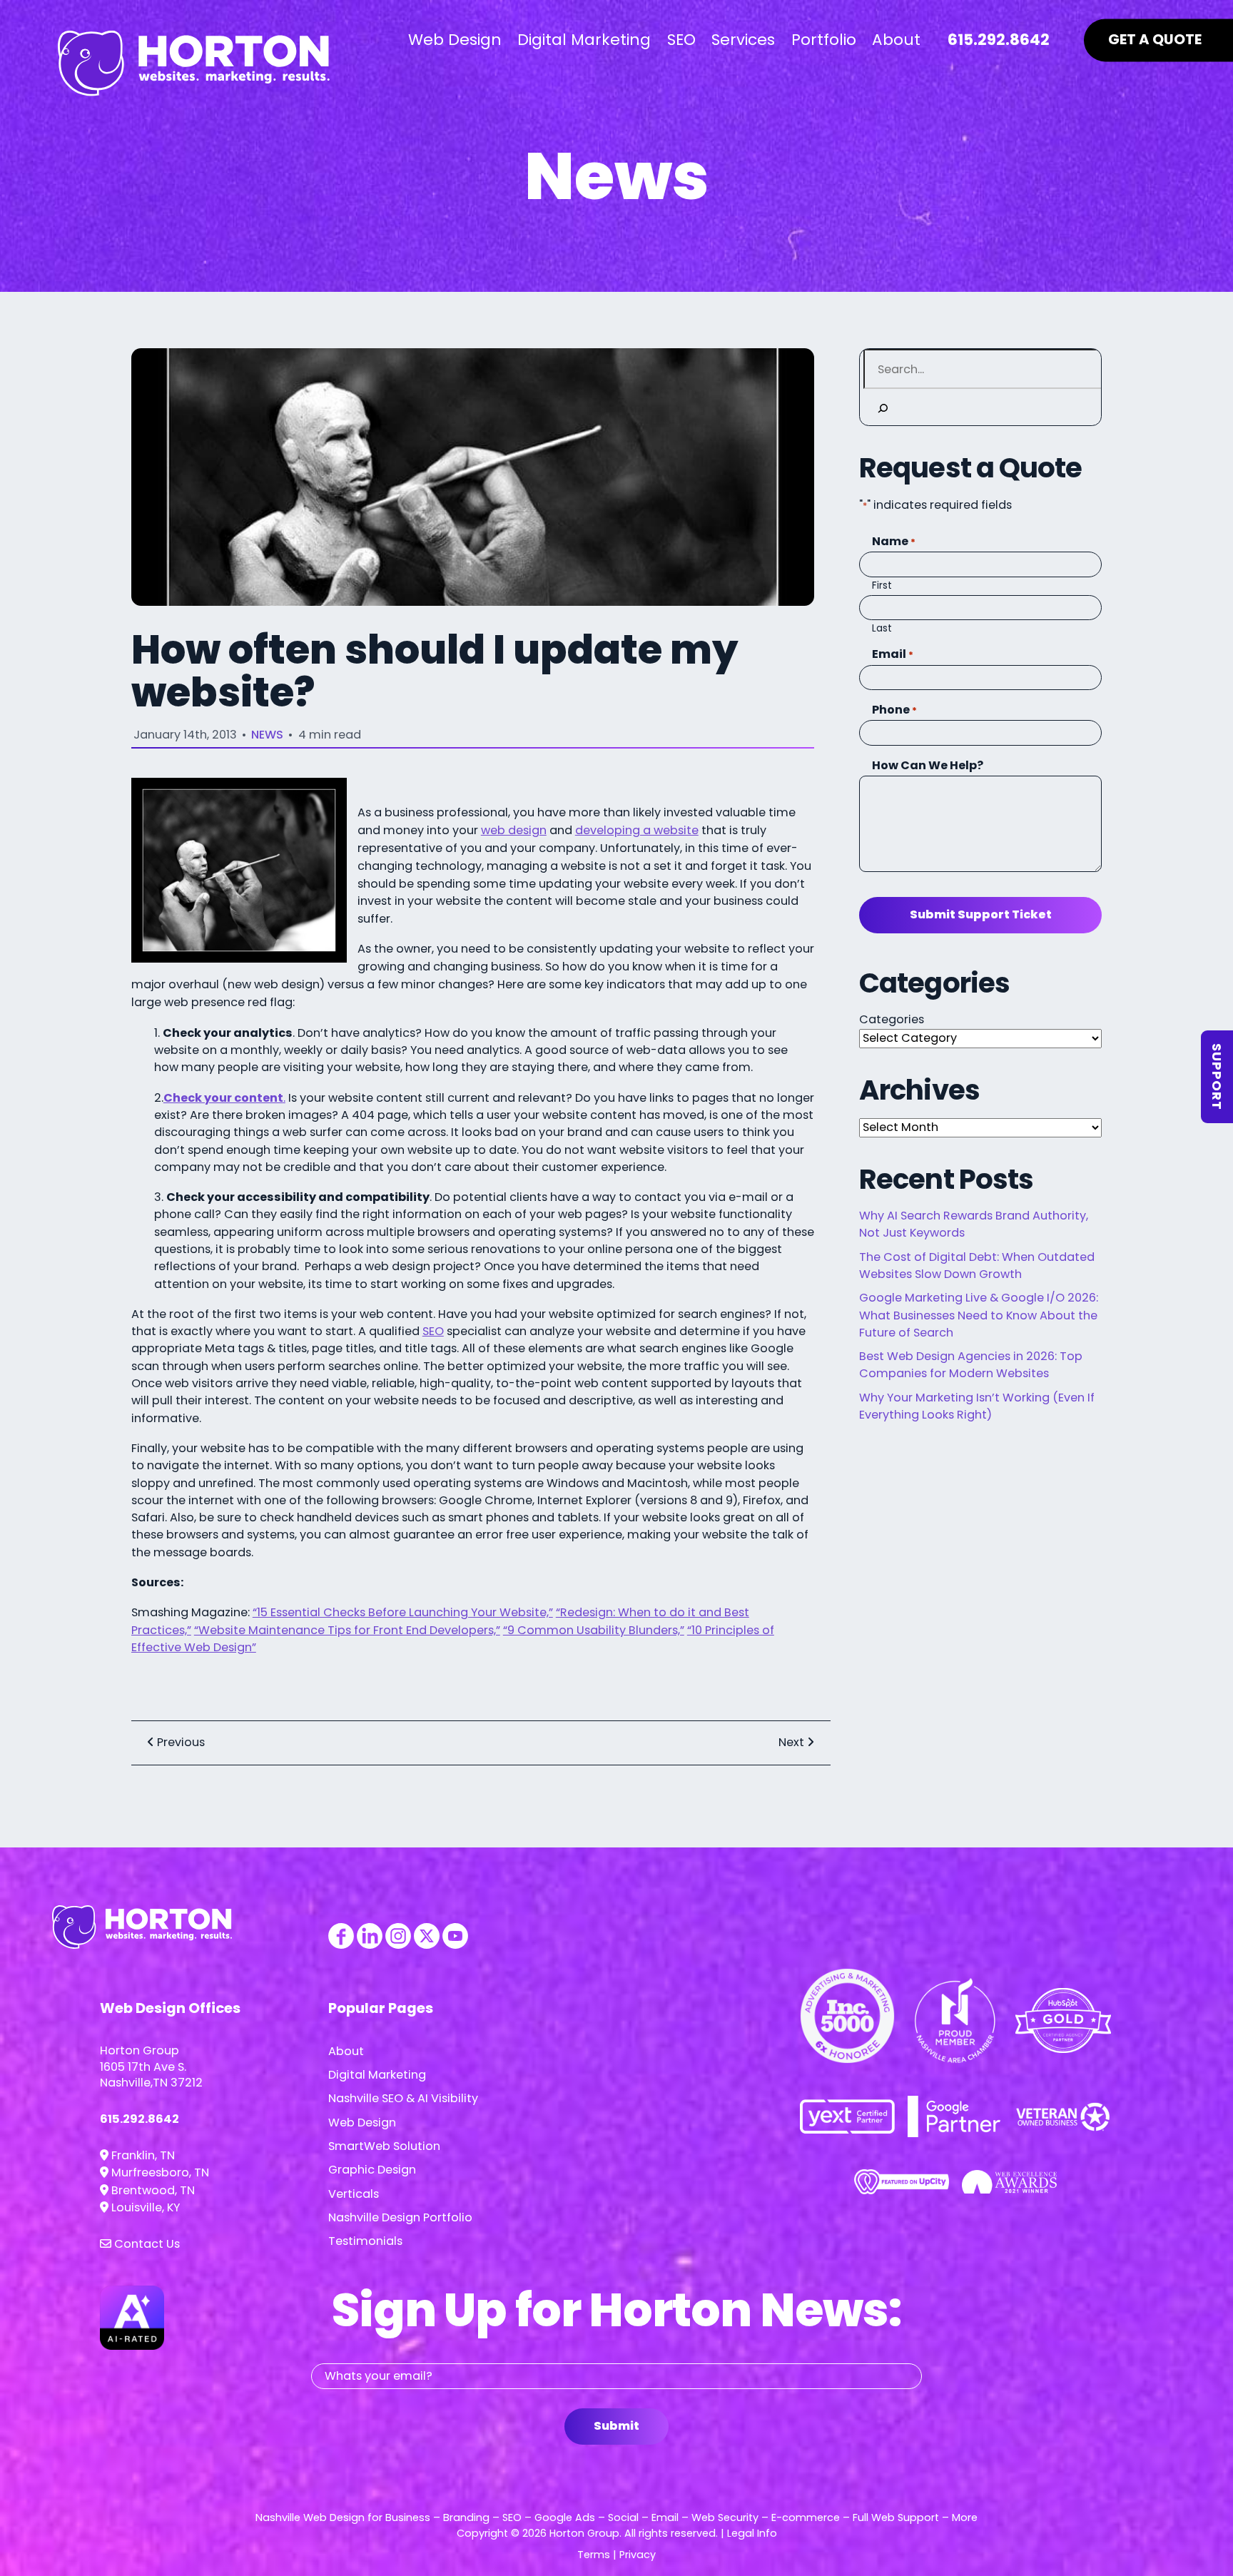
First (882, 585)
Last (882, 628)
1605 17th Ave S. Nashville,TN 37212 (151, 2075)
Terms (594, 2555)
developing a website (637, 830)
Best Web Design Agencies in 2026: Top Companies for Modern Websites (971, 1365)
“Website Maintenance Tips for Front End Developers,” (347, 1630)
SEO (433, 1331)
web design (514, 830)
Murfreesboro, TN (159, 2172)
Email (893, 654)
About (346, 2051)
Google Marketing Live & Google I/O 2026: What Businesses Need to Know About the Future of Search (979, 1315)
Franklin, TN (142, 2155)
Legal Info (752, 2533)
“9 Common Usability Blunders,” (594, 1630)
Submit (616, 2426)
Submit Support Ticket (981, 914)
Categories (892, 1019)
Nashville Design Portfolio (400, 2217)
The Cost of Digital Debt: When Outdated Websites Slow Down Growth (977, 1266)
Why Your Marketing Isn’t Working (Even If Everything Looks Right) (977, 1406)
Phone (894, 710)
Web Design (362, 2123)
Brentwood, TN (152, 2190)
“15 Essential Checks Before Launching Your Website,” (403, 1612)
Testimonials (365, 2241)
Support (1217, 1077)
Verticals (354, 2194)
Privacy (638, 2555)
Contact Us (146, 2244)
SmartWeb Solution (384, 2146)
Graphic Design (372, 2170)
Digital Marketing (377, 2075)
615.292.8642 (139, 2119)
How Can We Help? (928, 765)
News (267, 735)
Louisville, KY (144, 2207)
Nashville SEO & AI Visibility (403, 2098)
